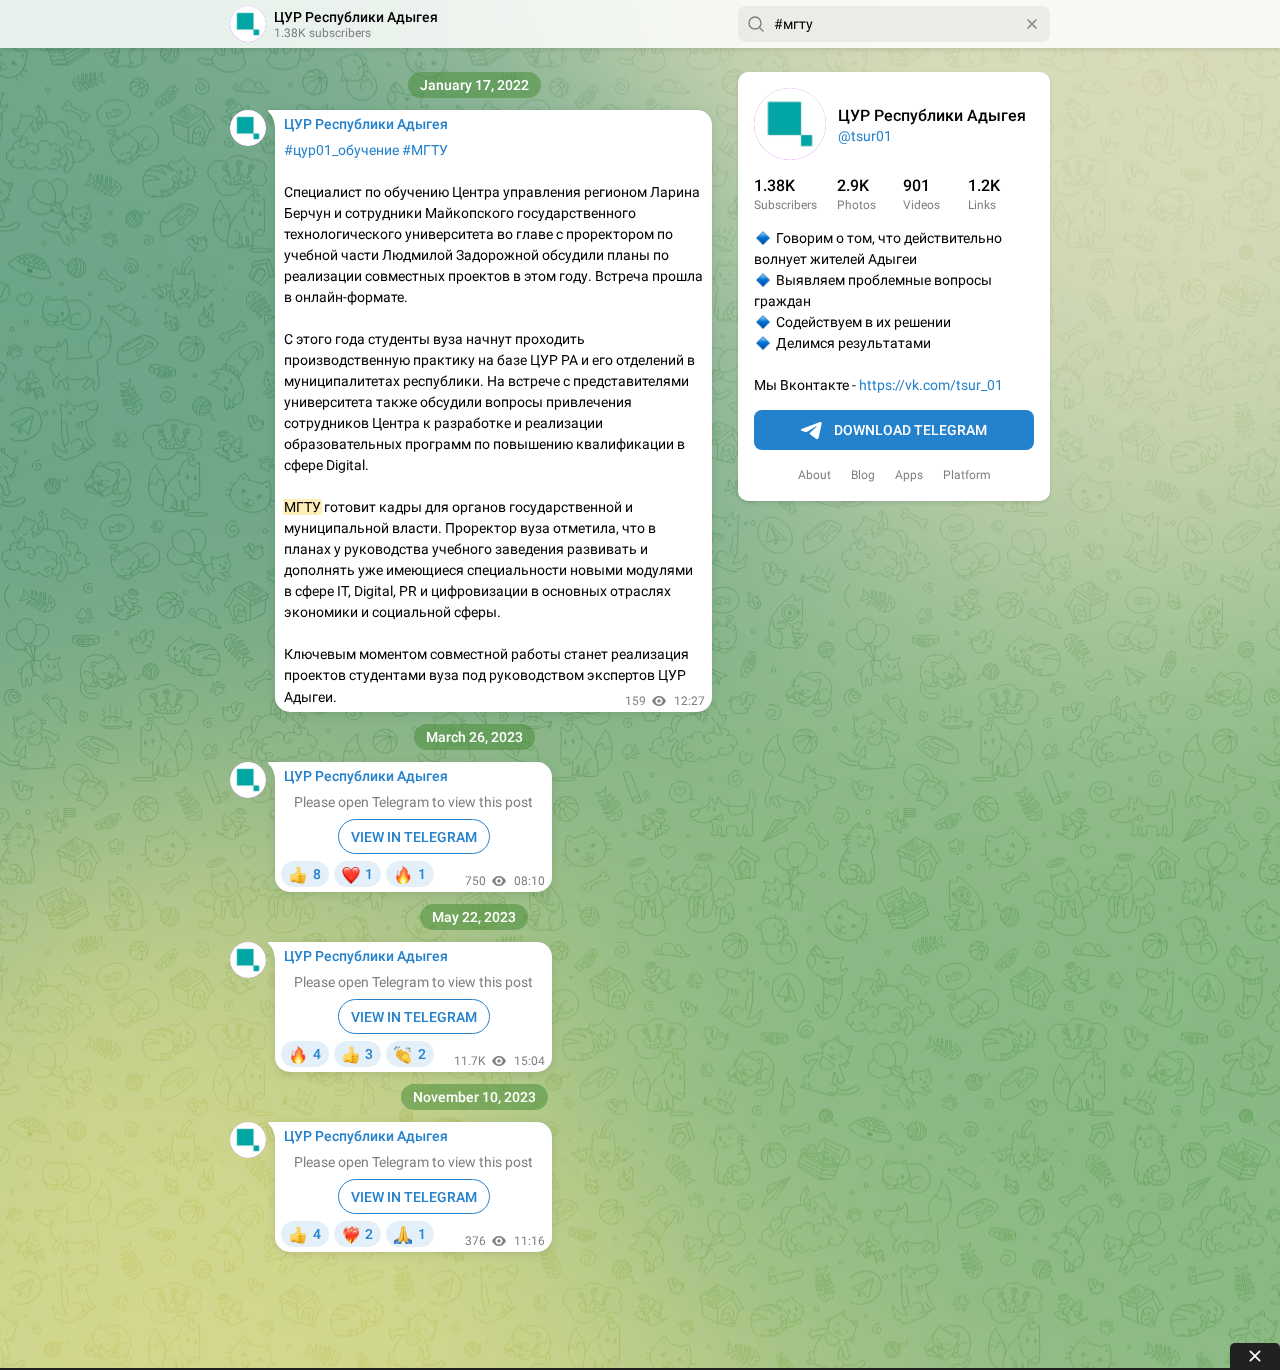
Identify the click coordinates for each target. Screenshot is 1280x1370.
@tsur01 (865, 136)
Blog (863, 475)
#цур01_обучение (341, 150)
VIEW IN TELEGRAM (414, 837)
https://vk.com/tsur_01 (931, 385)
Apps (909, 475)
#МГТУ (425, 150)
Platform (967, 475)
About (814, 475)
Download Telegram (910, 430)
